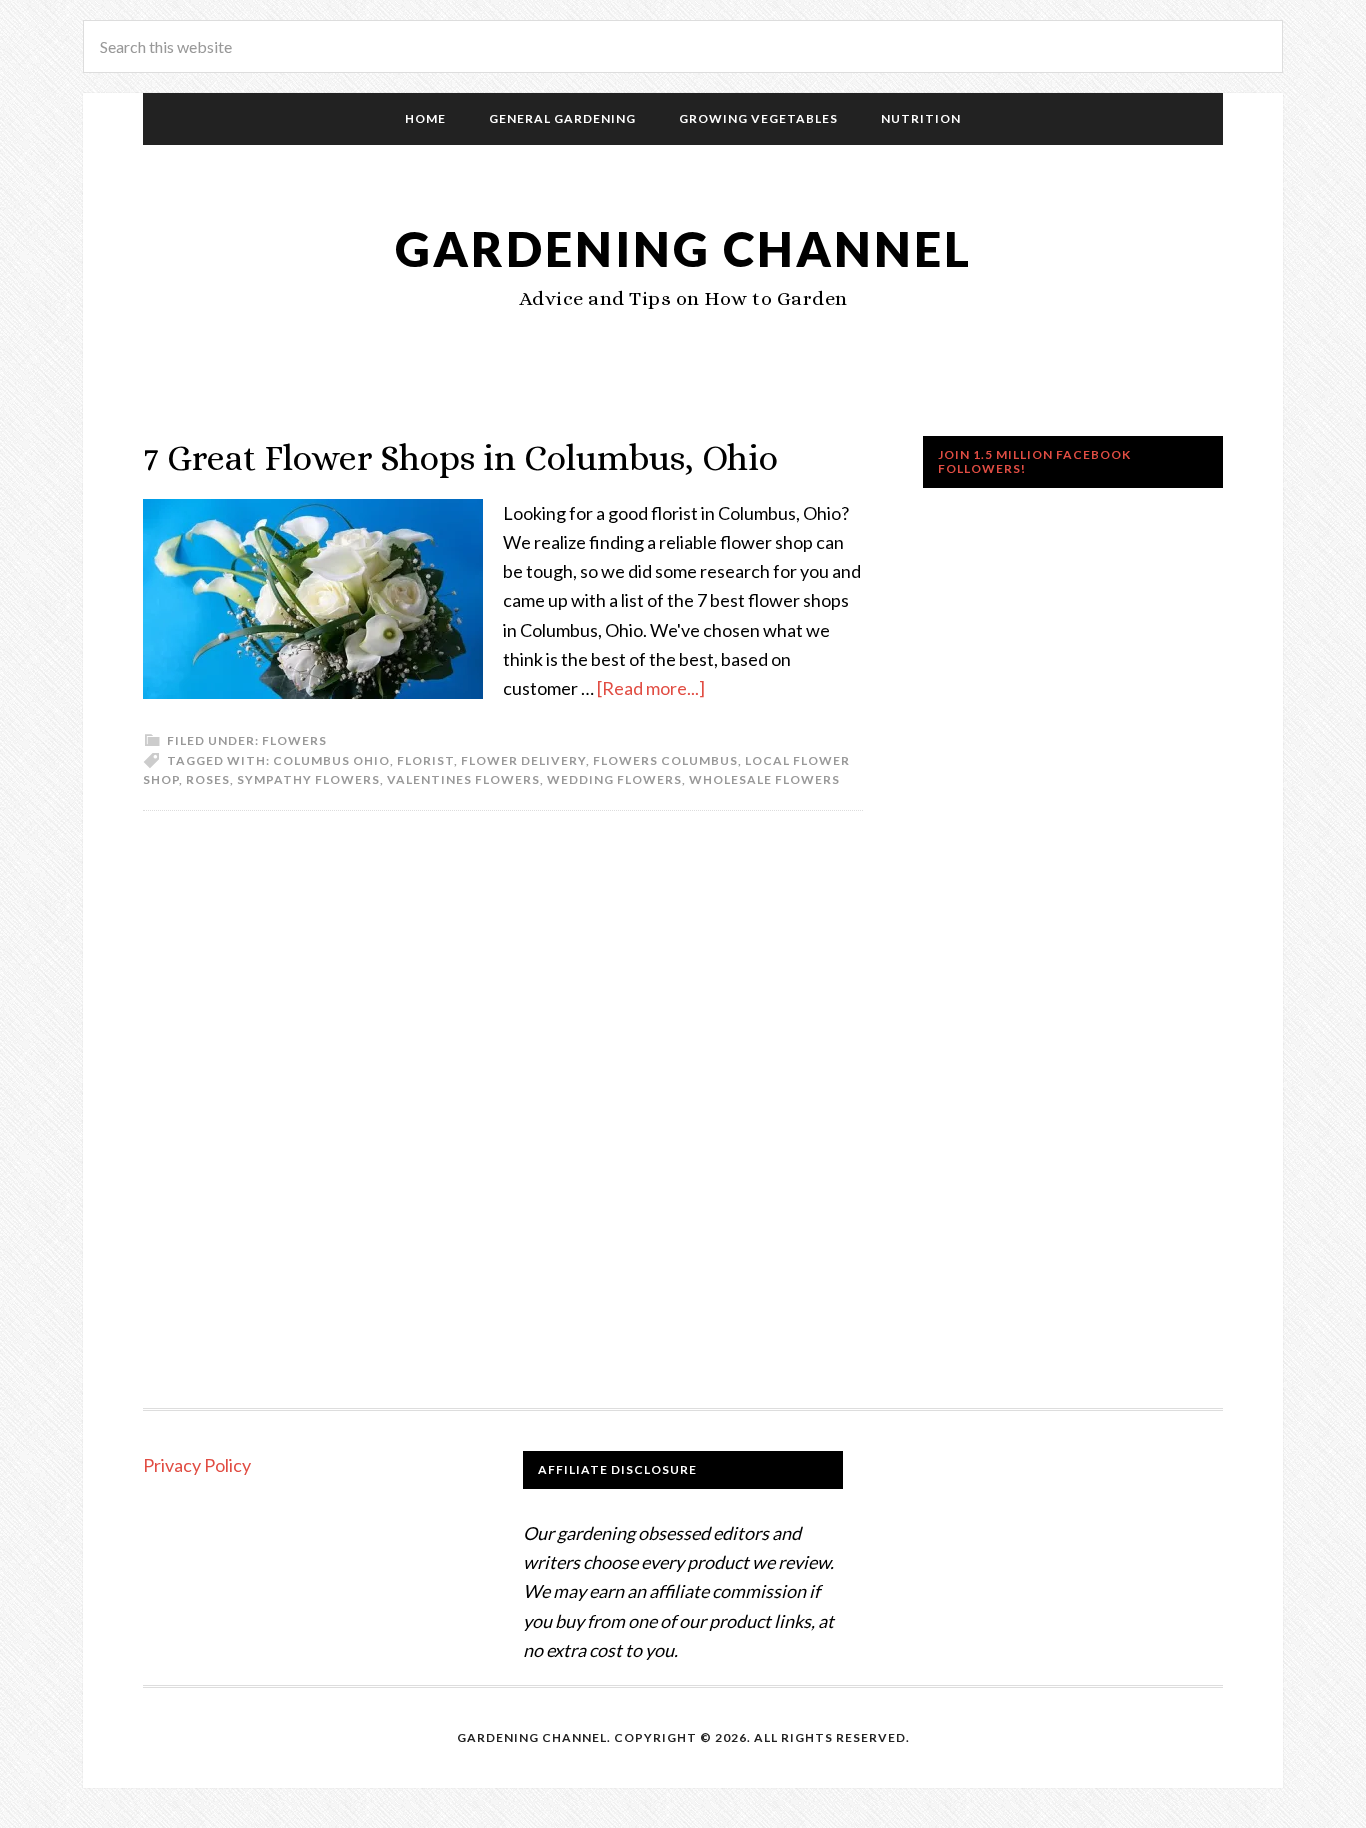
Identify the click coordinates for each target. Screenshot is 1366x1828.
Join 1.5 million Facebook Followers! (1034, 461)
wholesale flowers (764, 779)
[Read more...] (651, 688)
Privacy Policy (197, 1465)
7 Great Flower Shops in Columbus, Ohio (460, 457)
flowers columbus (665, 760)
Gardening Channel (683, 248)
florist (425, 760)
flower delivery (523, 760)
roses (208, 779)
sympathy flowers (308, 779)
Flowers (294, 740)
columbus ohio (331, 760)
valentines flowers (463, 779)
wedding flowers (614, 779)
